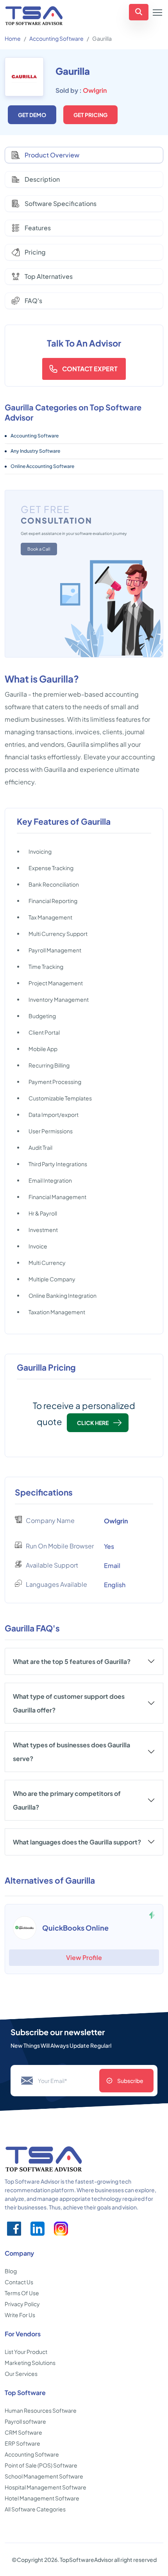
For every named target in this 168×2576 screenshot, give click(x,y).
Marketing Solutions (30, 2363)
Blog (11, 2271)
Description (42, 179)
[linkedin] (38, 2229)
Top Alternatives (49, 276)
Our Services (21, 2374)
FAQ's (33, 301)
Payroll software (25, 2421)
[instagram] (61, 2229)
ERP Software (22, 2443)
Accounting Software (56, 38)
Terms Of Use (22, 2293)
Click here (93, 1423)
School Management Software (44, 2476)
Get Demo (32, 115)
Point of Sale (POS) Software (41, 2465)
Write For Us (20, 2315)
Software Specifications (61, 203)
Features (38, 228)
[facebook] (14, 2229)
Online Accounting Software (42, 466)
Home (13, 38)
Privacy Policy (22, 2304)
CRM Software (23, 2432)
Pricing (35, 252)
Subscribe (130, 2081)
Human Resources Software (41, 2410)
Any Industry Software (35, 451)
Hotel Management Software (42, 2498)
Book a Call (39, 549)
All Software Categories (35, 2509)
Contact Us (19, 2282)
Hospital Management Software (46, 2487)
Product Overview (52, 155)
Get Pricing (90, 115)
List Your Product (26, 2352)
